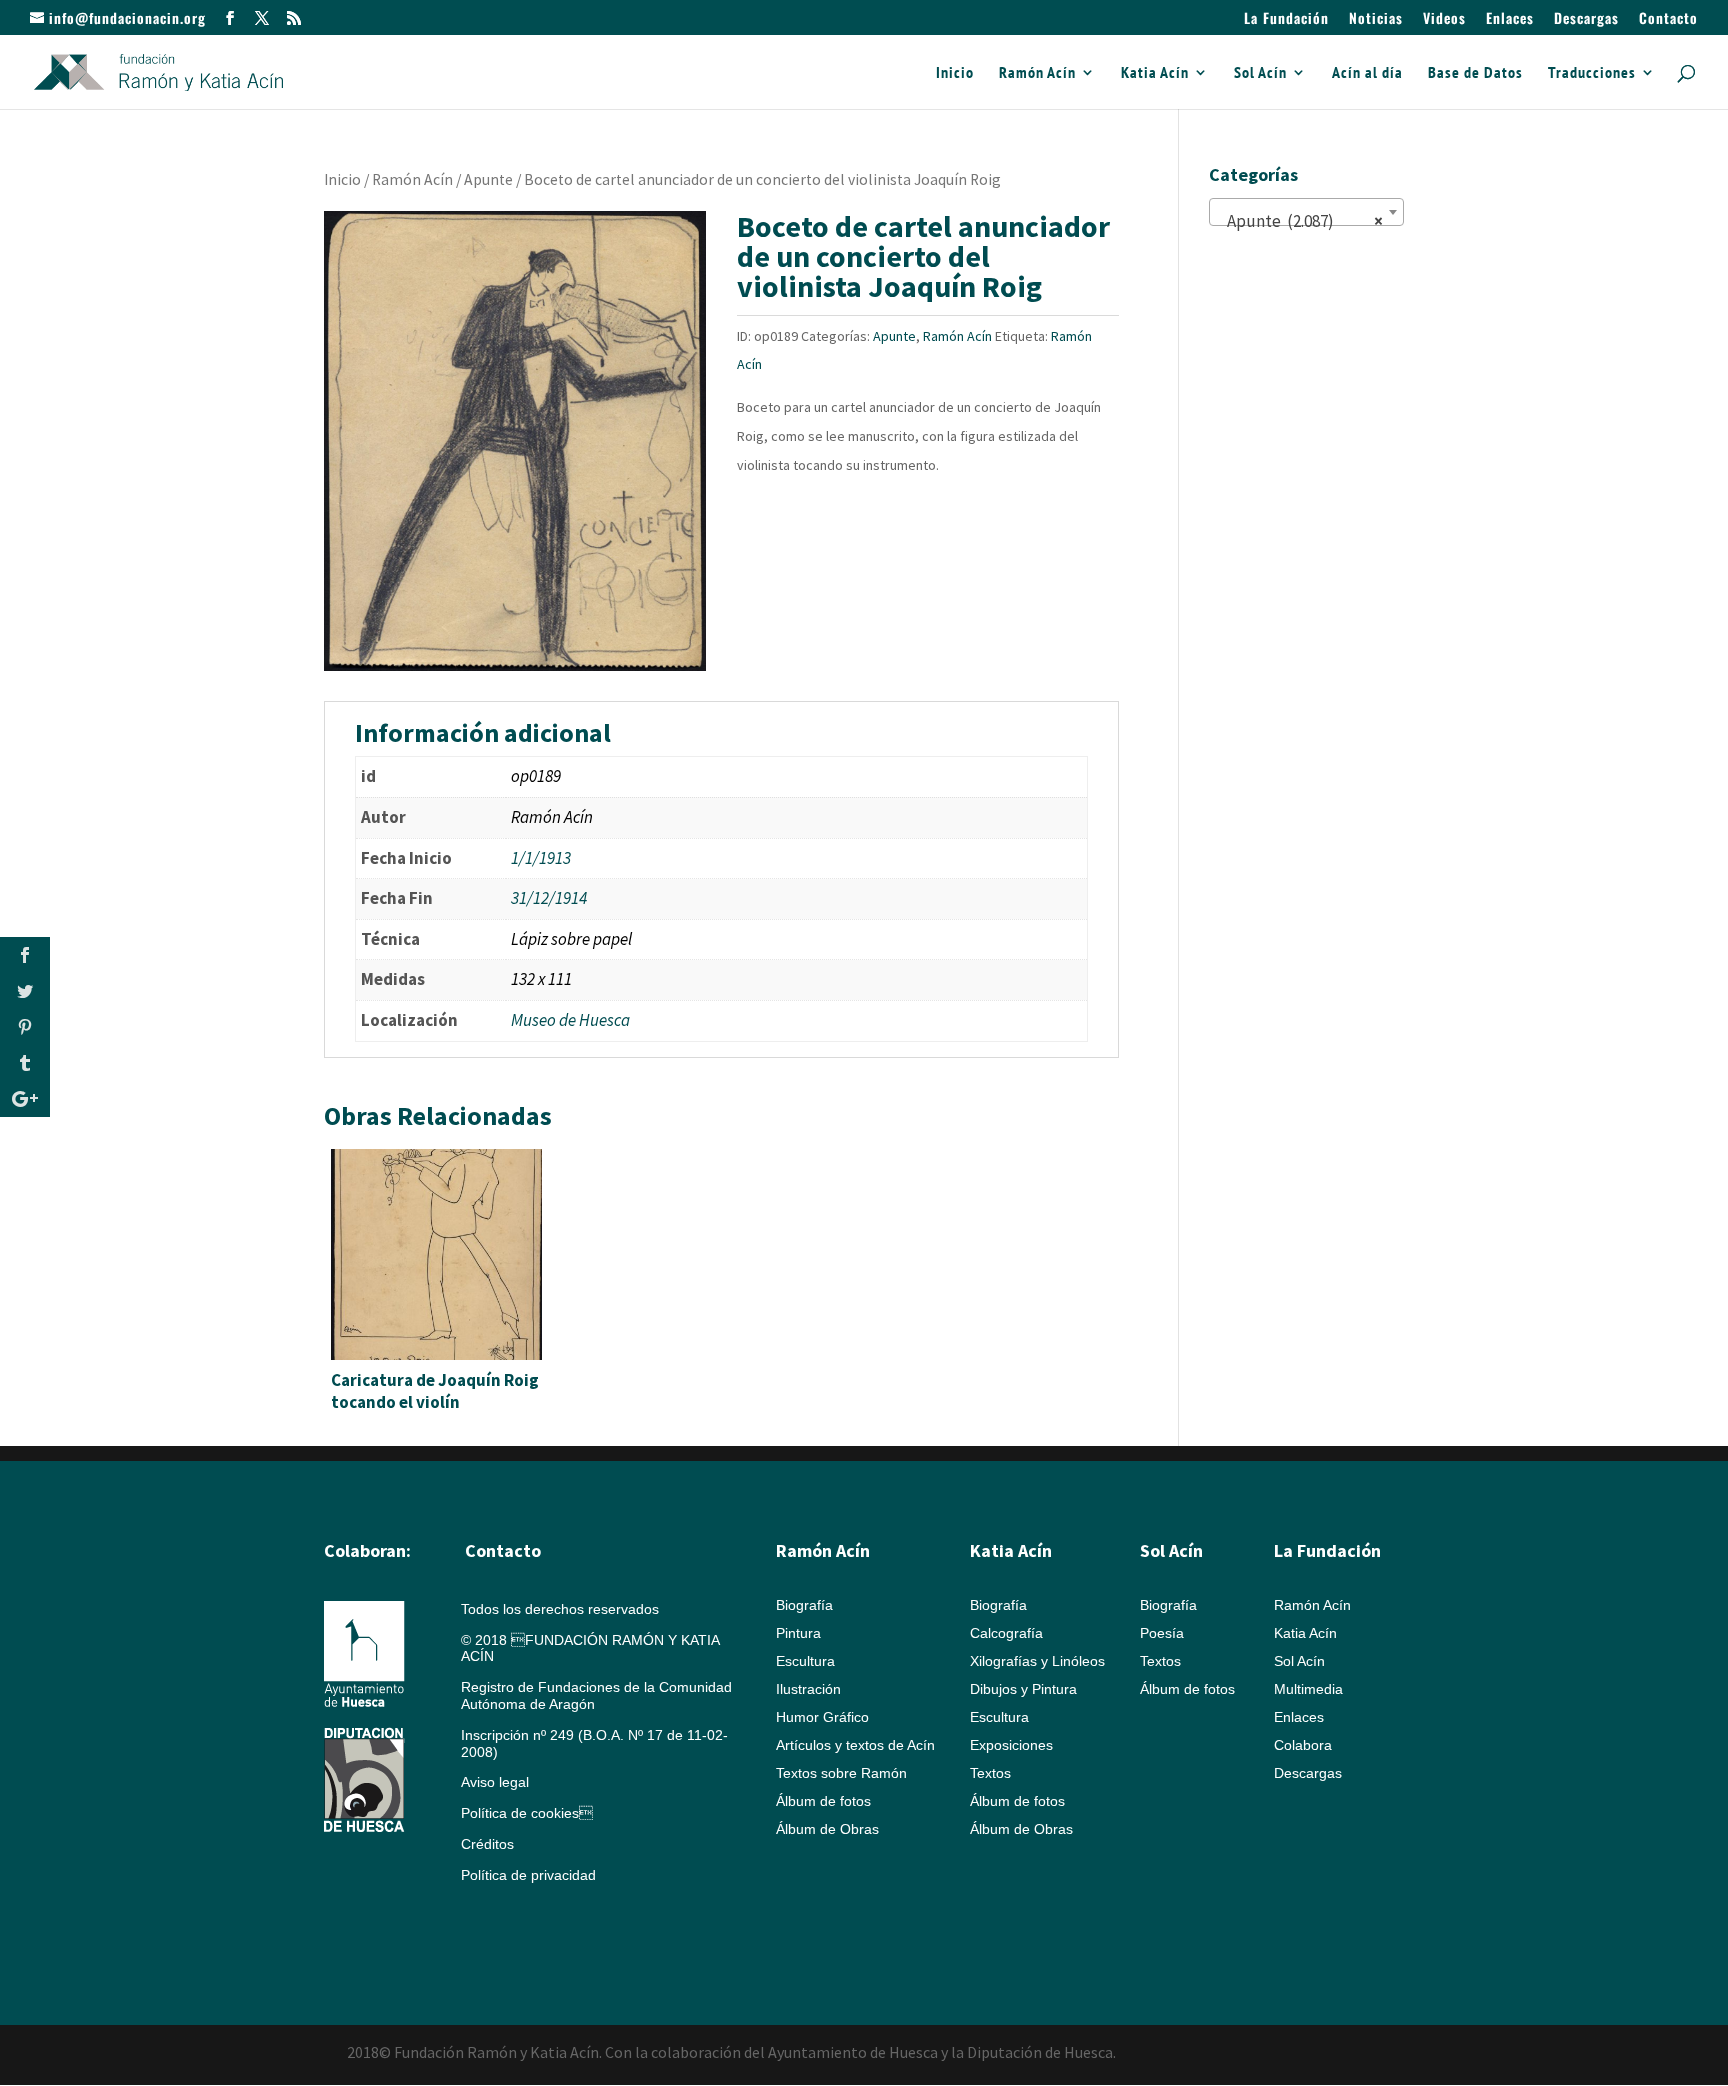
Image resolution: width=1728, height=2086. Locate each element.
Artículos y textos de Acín (855, 1745)
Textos (990, 1773)
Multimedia (1308, 1689)
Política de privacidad (528, 1875)
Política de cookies (527, 1813)
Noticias (1376, 19)
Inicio (955, 73)
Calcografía (1006, 1633)
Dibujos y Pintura (1023, 1689)
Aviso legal (495, 1782)
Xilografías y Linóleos (1037, 1661)
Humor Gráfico (822, 1717)
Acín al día (1367, 73)
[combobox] (1306, 212)
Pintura (798, 1633)
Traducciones (1592, 73)
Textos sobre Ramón (841, 1773)
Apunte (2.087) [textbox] (1300, 221)
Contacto (1668, 19)
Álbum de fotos (823, 1801)
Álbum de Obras (827, 1829)
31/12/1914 (549, 898)
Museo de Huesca (570, 1020)
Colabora (1303, 1745)
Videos (1444, 19)
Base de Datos (1475, 73)
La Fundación (1286, 19)
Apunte (488, 179)
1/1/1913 (541, 858)
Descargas (1586, 19)
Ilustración (808, 1689)
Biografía (804, 1605)
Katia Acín (1155, 73)
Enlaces (1510, 19)
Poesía (1162, 1633)
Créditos (487, 1844)
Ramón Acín (1037, 73)
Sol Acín (1260, 73)
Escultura (805, 1661)
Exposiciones (1011, 1745)
